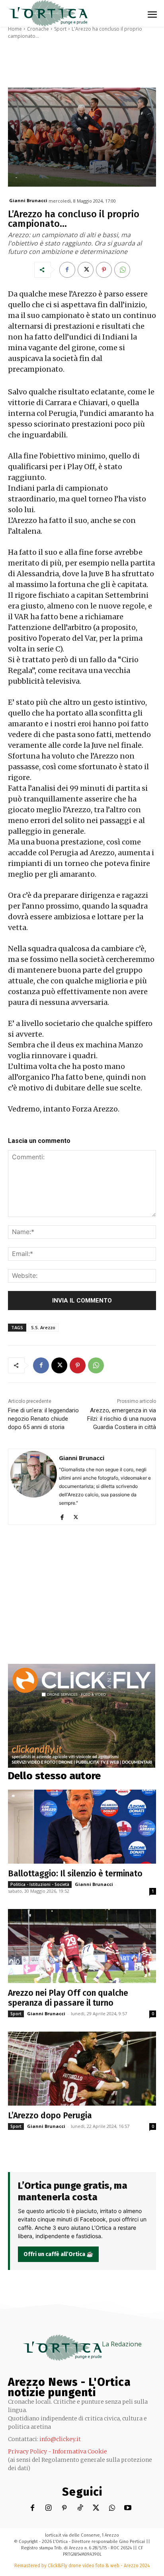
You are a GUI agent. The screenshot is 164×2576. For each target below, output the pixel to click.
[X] (86, 270)
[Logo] (48, 13)
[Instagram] (48, 2508)
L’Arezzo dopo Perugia (50, 2116)
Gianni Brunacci (28, 200)
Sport (60, 29)
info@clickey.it (60, 2439)
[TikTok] (80, 2508)
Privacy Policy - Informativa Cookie (58, 2451)
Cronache (38, 29)
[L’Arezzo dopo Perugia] (82, 2069)
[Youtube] (128, 2508)
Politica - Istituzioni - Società (40, 1884)
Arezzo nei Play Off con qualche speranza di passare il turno (68, 1998)
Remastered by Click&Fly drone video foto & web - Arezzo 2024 (82, 2566)
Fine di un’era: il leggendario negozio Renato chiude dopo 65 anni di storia (43, 1419)
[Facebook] (67, 270)
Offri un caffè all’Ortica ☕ (58, 2254)
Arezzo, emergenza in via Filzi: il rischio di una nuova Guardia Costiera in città (122, 1419)
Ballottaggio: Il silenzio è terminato (75, 1874)
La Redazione (122, 2344)
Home (15, 29)
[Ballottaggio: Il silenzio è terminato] (82, 1827)
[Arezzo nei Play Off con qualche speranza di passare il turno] (82, 1946)
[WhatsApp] (122, 270)
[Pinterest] (104, 270)
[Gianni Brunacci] (34, 1487)
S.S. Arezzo (43, 1327)
